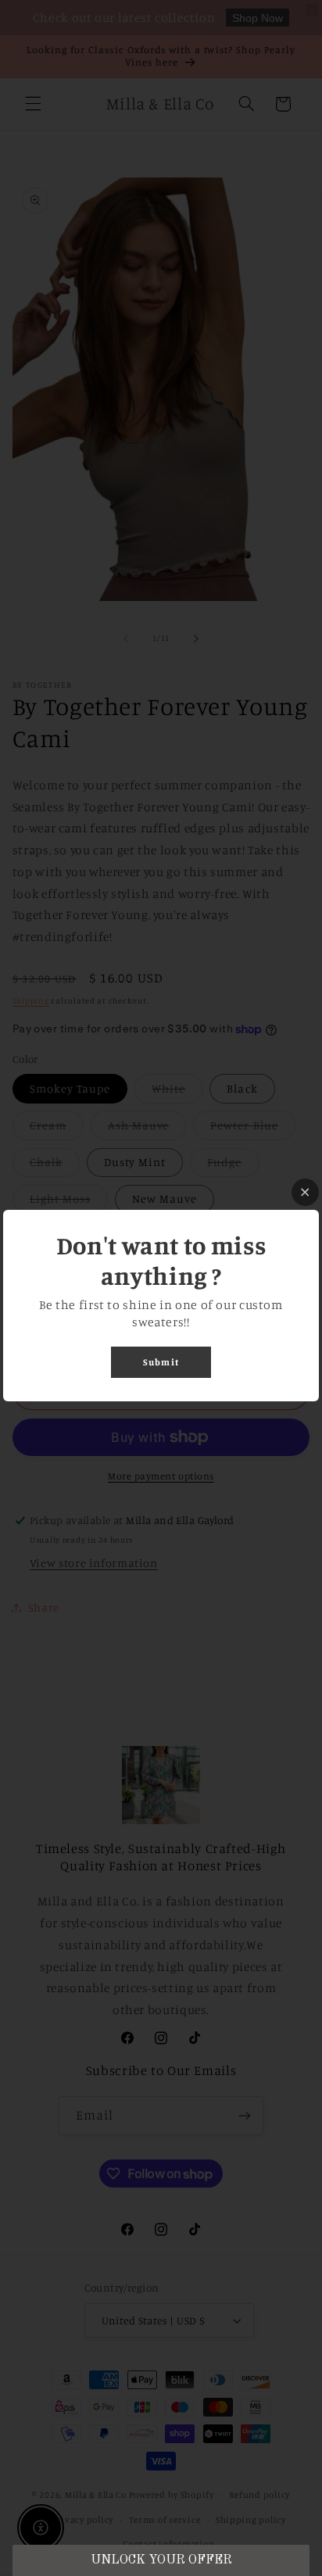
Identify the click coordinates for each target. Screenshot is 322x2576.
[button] (161, 2560)
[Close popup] (305, 1192)
